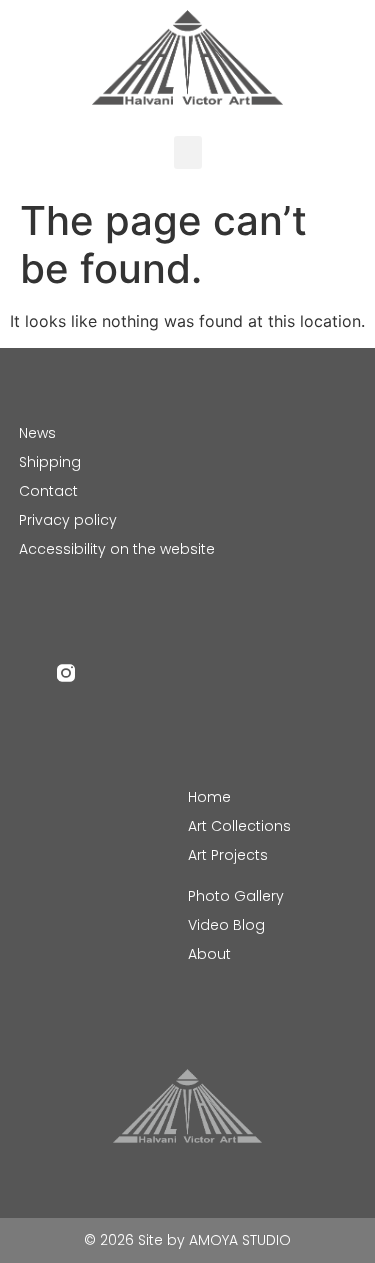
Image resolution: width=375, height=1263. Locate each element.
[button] (188, 152)
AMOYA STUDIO (240, 1240)
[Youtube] (104, 673)
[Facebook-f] (28, 673)
